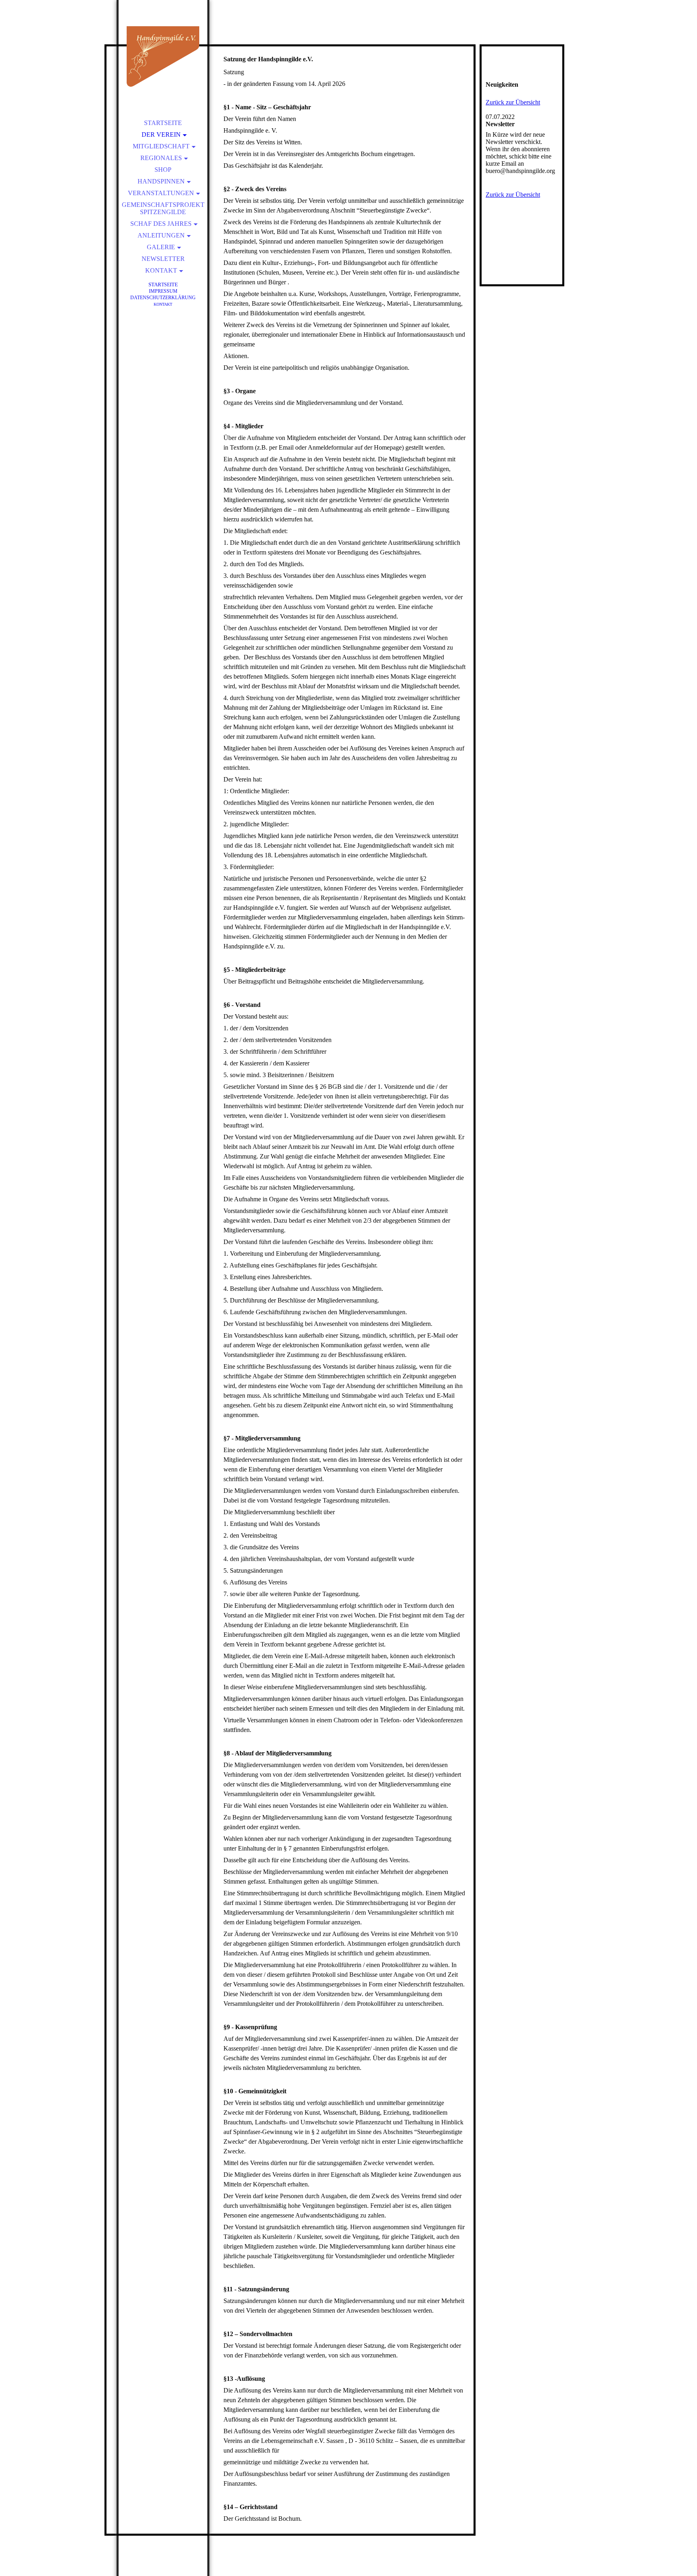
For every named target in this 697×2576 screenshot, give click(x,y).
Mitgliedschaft (161, 146)
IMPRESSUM (163, 291)
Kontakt (161, 270)
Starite (163, 284)
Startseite (163, 123)
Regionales (161, 158)
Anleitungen (161, 235)
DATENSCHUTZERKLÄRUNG (163, 298)
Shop (163, 170)
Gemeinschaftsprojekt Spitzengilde (163, 208)
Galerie (161, 247)
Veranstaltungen (161, 193)
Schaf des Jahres (161, 224)
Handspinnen (161, 181)
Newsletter (163, 259)
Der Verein (161, 134)
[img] (163, 56)
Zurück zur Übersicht (513, 102)
